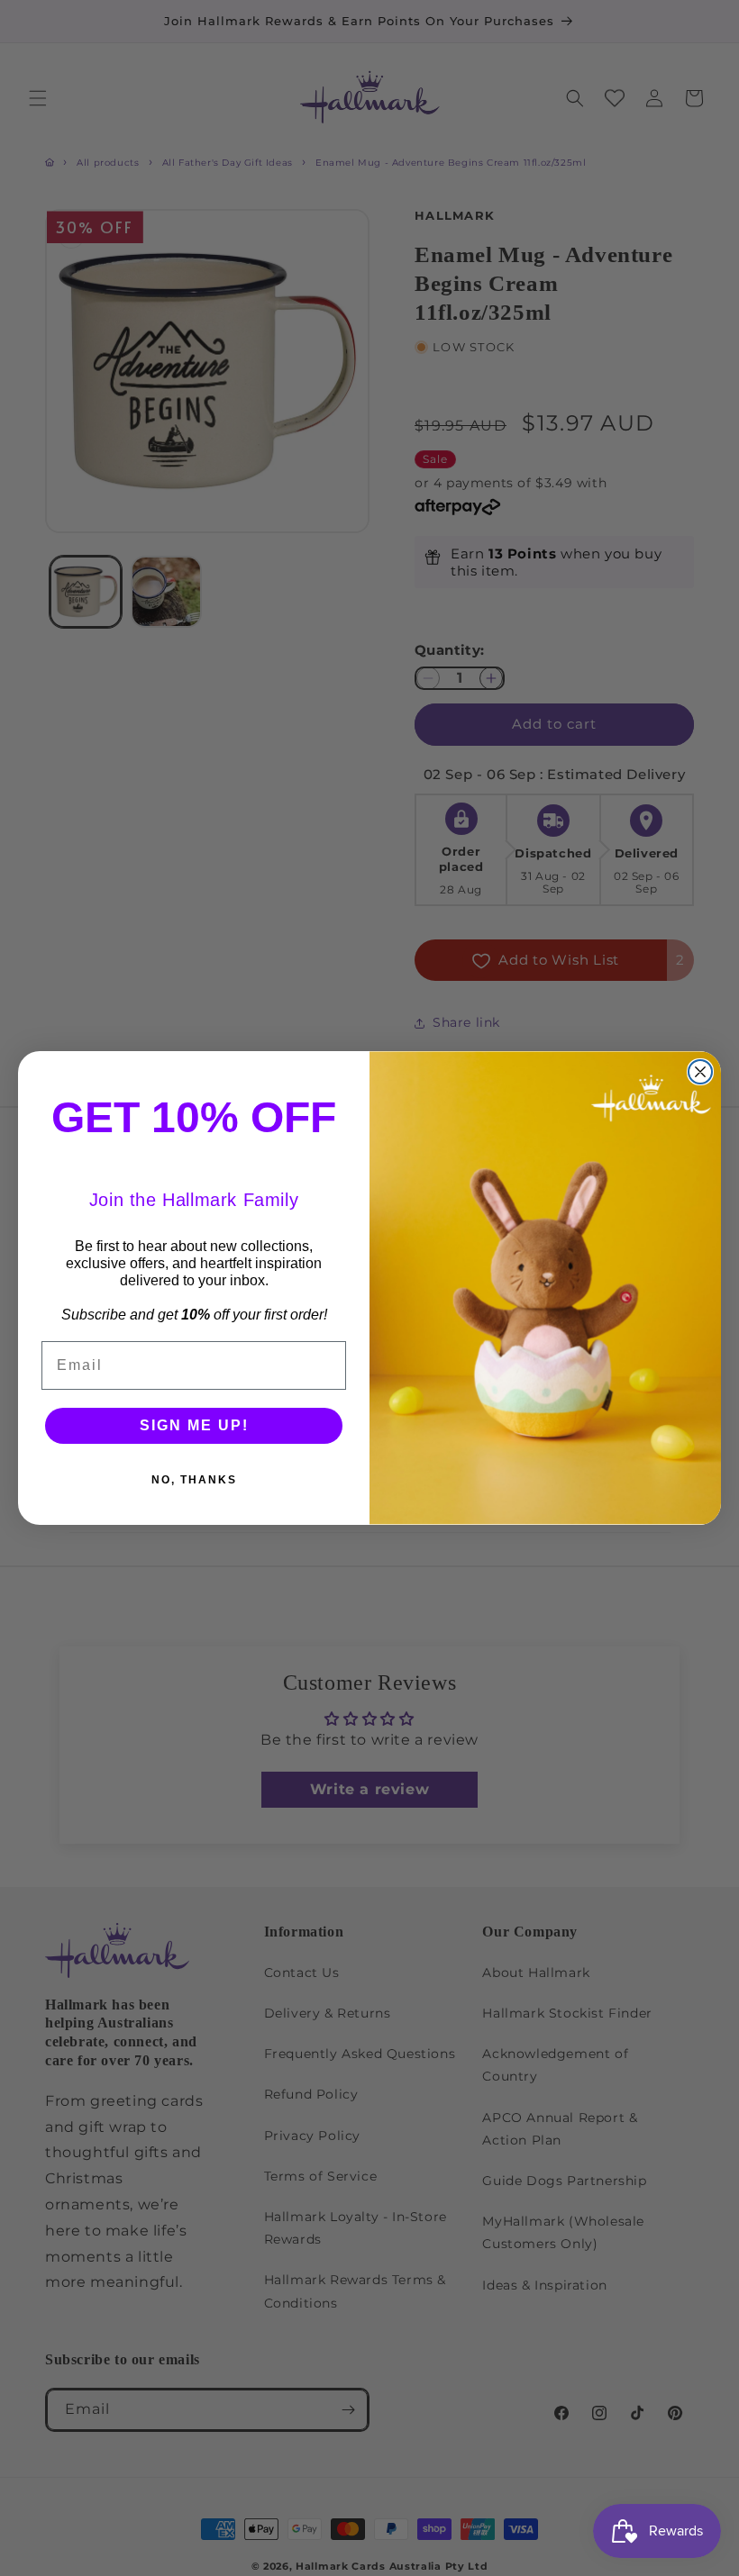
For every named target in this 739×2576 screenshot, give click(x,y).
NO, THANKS (194, 1480)
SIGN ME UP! (194, 1425)
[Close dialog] (700, 1072)
